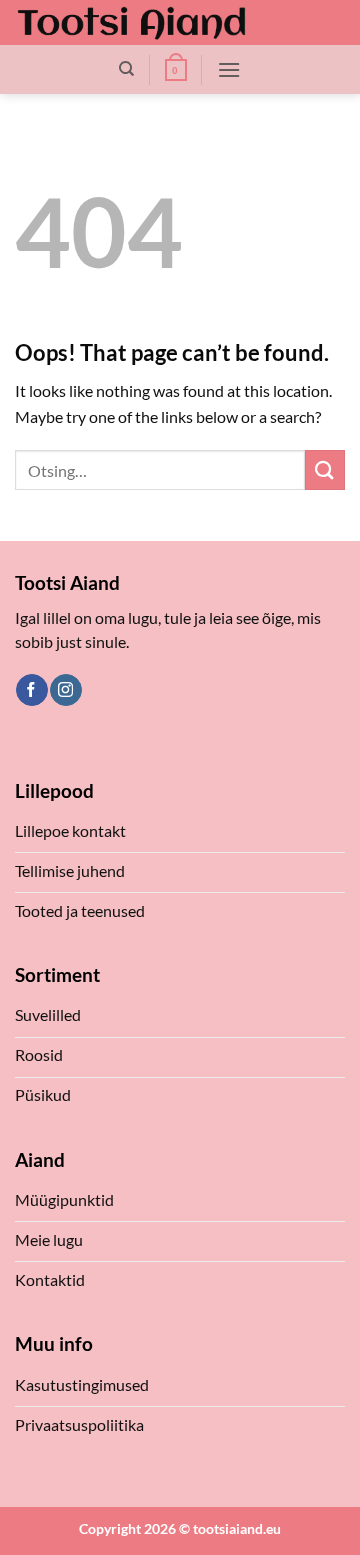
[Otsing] (126, 69)
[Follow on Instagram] (65, 690)
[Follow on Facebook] (31, 690)
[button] (176, 70)
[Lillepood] (132, 22)
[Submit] (325, 469)
